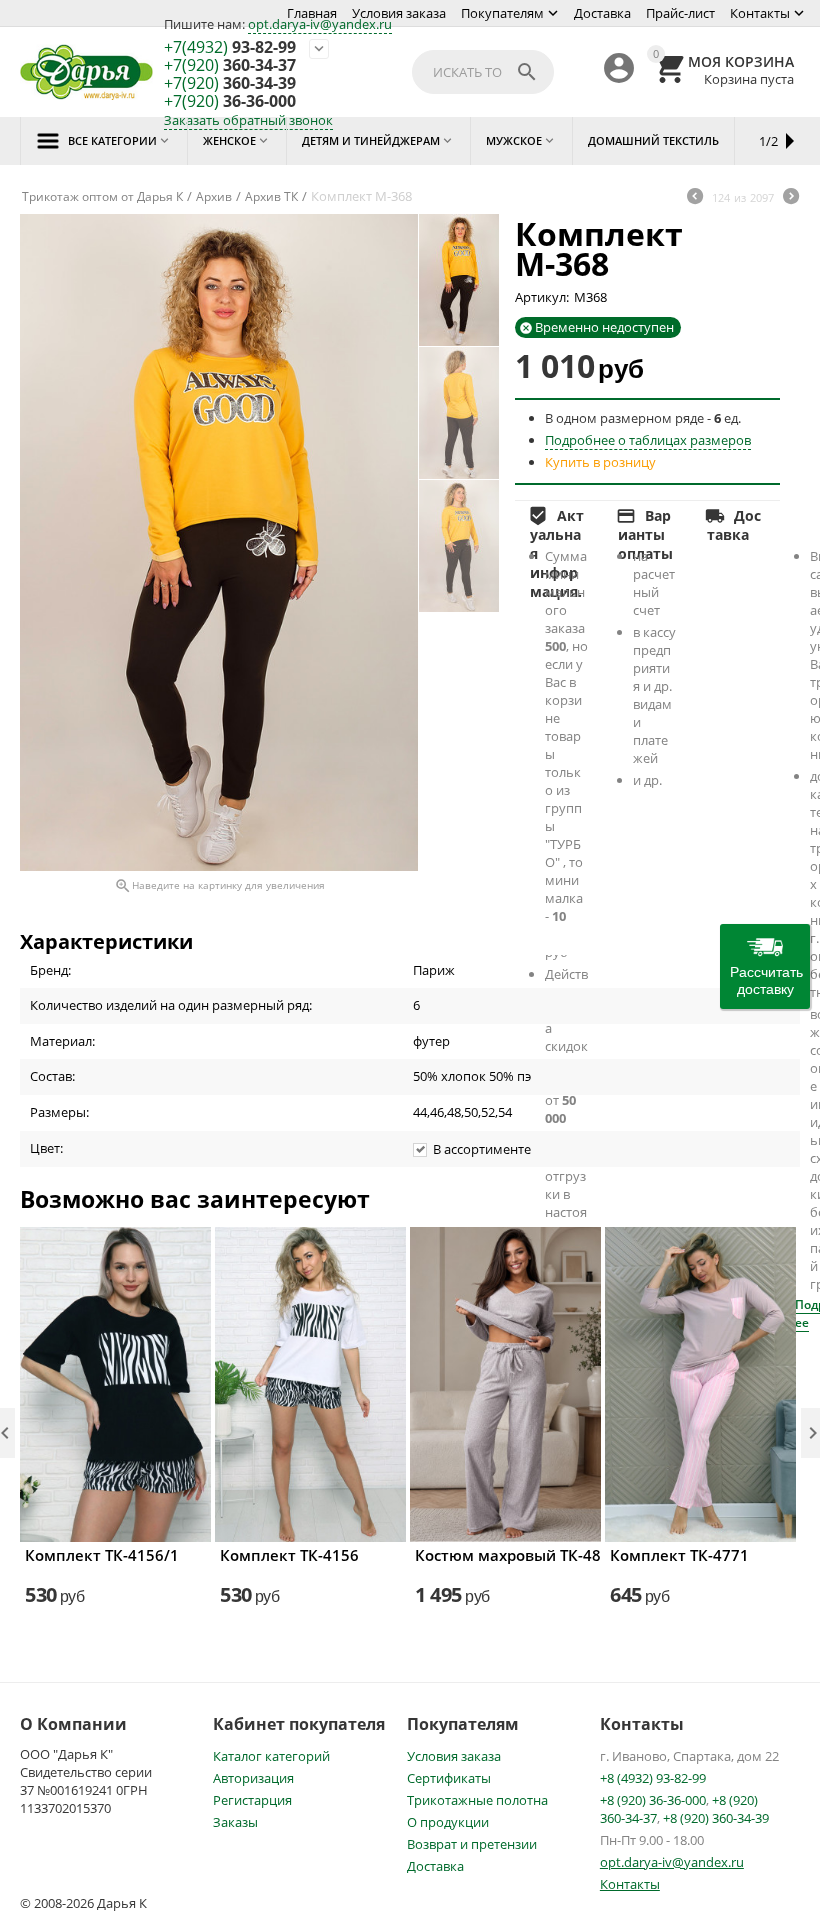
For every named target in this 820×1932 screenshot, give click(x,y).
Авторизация (253, 1778)
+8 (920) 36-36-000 (653, 1800)
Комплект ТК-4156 (289, 1555)
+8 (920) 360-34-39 (716, 1818)
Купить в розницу (600, 462)
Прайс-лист (680, 13)
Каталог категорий (271, 1756)
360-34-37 (230, 66)
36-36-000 (230, 102)
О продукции (448, 1822)
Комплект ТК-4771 (679, 1555)
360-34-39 (230, 84)
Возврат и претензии (472, 1844)
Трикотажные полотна (477, 1800)
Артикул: (542, 297)
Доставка (602, 13)
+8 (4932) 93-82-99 (653, 1778)
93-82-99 (230, 48)
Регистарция (252, 1800)
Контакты (760, 13)
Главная (312, 13)
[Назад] (695, 198)
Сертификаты (449, 1778)
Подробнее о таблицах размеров (648, 440)
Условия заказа (399, 13)
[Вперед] (791, 198)
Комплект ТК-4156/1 (102, 1555)
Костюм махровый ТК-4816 (505, 1555)
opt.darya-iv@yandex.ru (320, 24)
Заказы (235, 1822)
